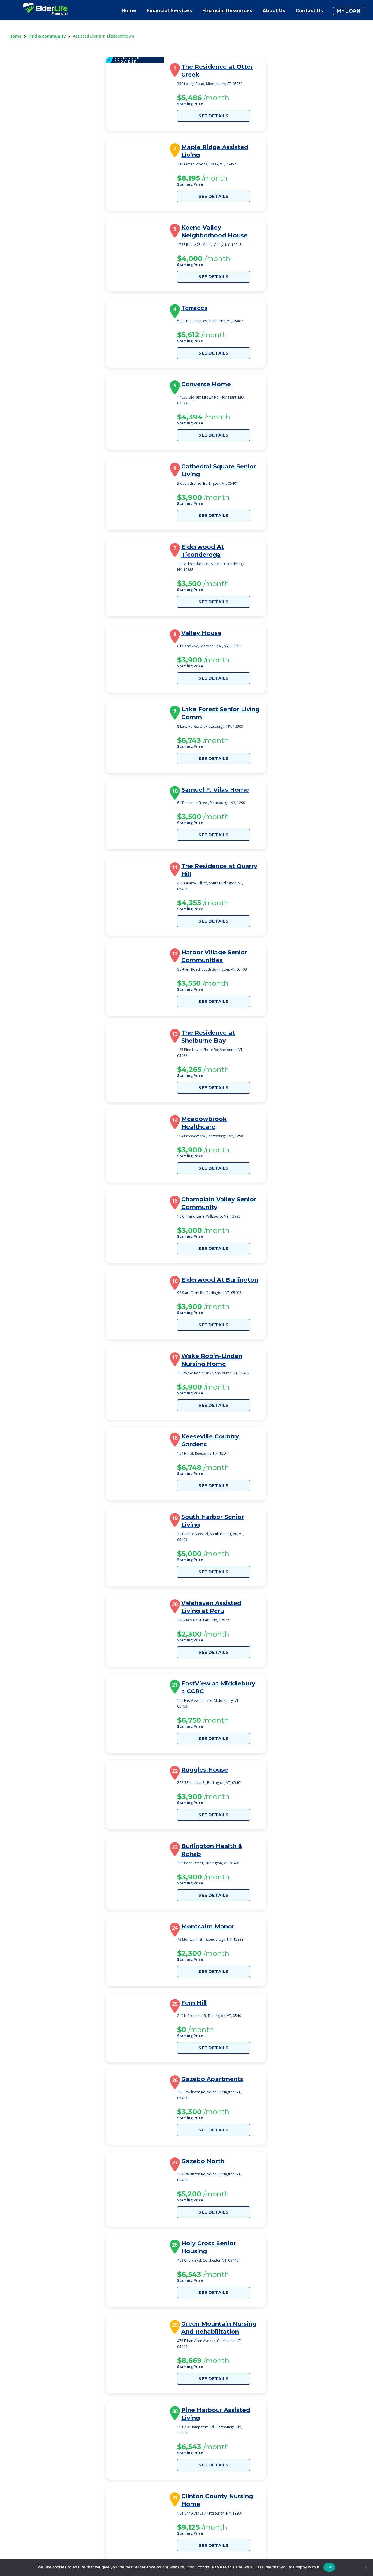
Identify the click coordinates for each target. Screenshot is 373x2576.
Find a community (47, 36)
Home (129, 11)
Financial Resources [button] (227, 11)
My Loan (349, 11)
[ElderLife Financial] (45, 11)
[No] (366, 2567)
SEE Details (213, 116)
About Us (274, 11)
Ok (329, 2567)
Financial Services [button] (169, 11)
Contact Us (309, 11)
